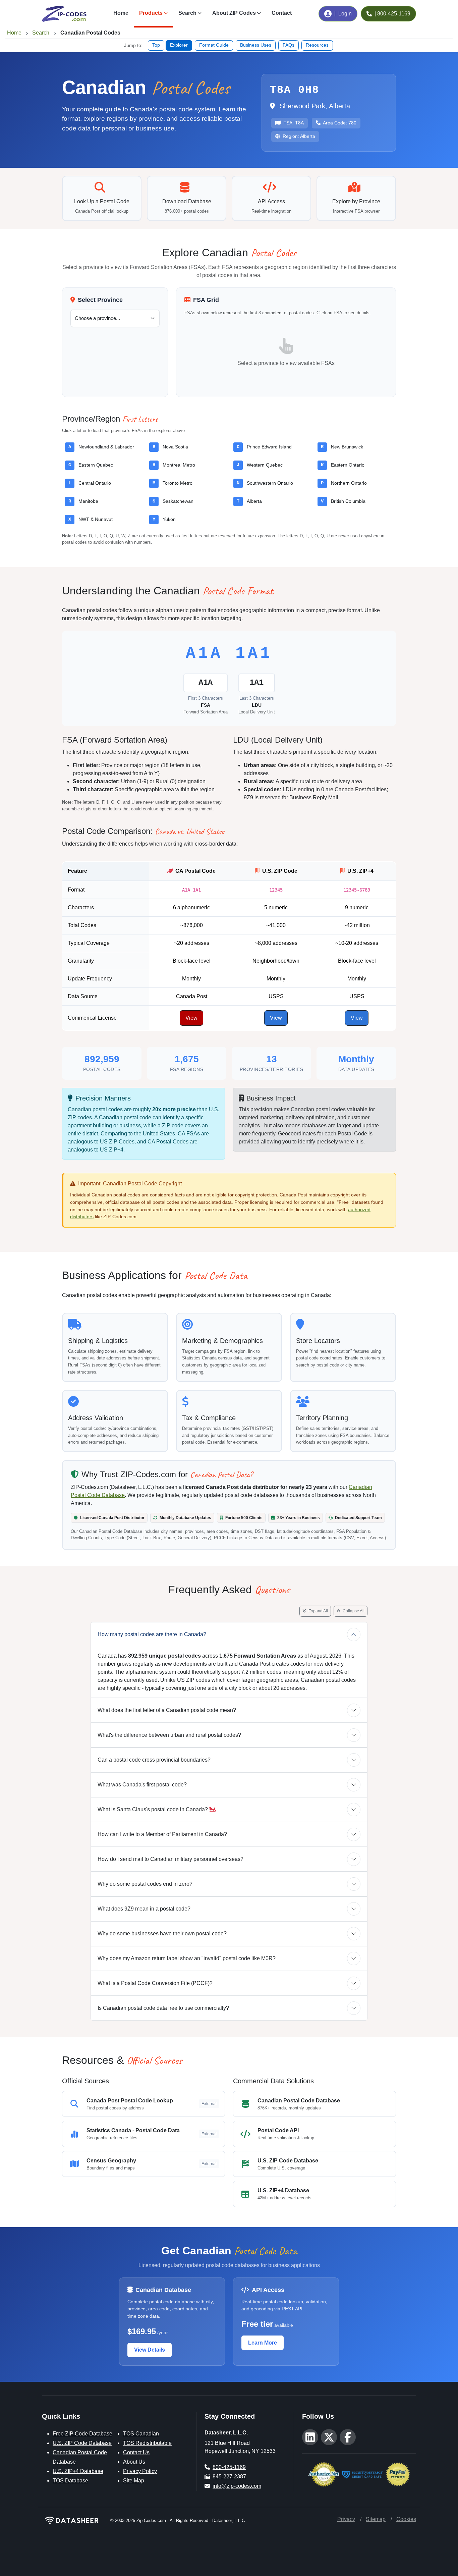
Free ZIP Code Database (82, 2434)
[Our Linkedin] (310, 2437)
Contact (282, 13)
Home (121, 13)
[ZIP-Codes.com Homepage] (64, 14)
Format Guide (214, 45)
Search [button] (187, 13)
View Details (150, 2350)
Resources (317, 45)
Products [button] (151, 13)
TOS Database (70, 2481)
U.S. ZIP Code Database (82, 2443)
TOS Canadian (141, 2434)
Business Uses (256, 45)
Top (156, 45)
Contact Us (136, 2452)
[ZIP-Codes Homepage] (72, 2520)
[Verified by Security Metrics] (362, 2474)
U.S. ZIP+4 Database (78, 2471)
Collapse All (353, 1611)
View (191, 1018)
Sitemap (376, 2519)
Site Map (134, 2481)
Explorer (179, 45)
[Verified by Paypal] (398, 2474)
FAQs (289, 45)
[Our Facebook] (348, 2437)
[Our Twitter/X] (329, 2437)
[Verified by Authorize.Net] (324, 2474)
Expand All (318, 1611)
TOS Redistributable (147, 2443)
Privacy (346, 2519)
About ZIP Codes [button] (234, 13)
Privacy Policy (140, 2471)
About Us (134, 2462)
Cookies (406, 2519)
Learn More (263, 2343)
